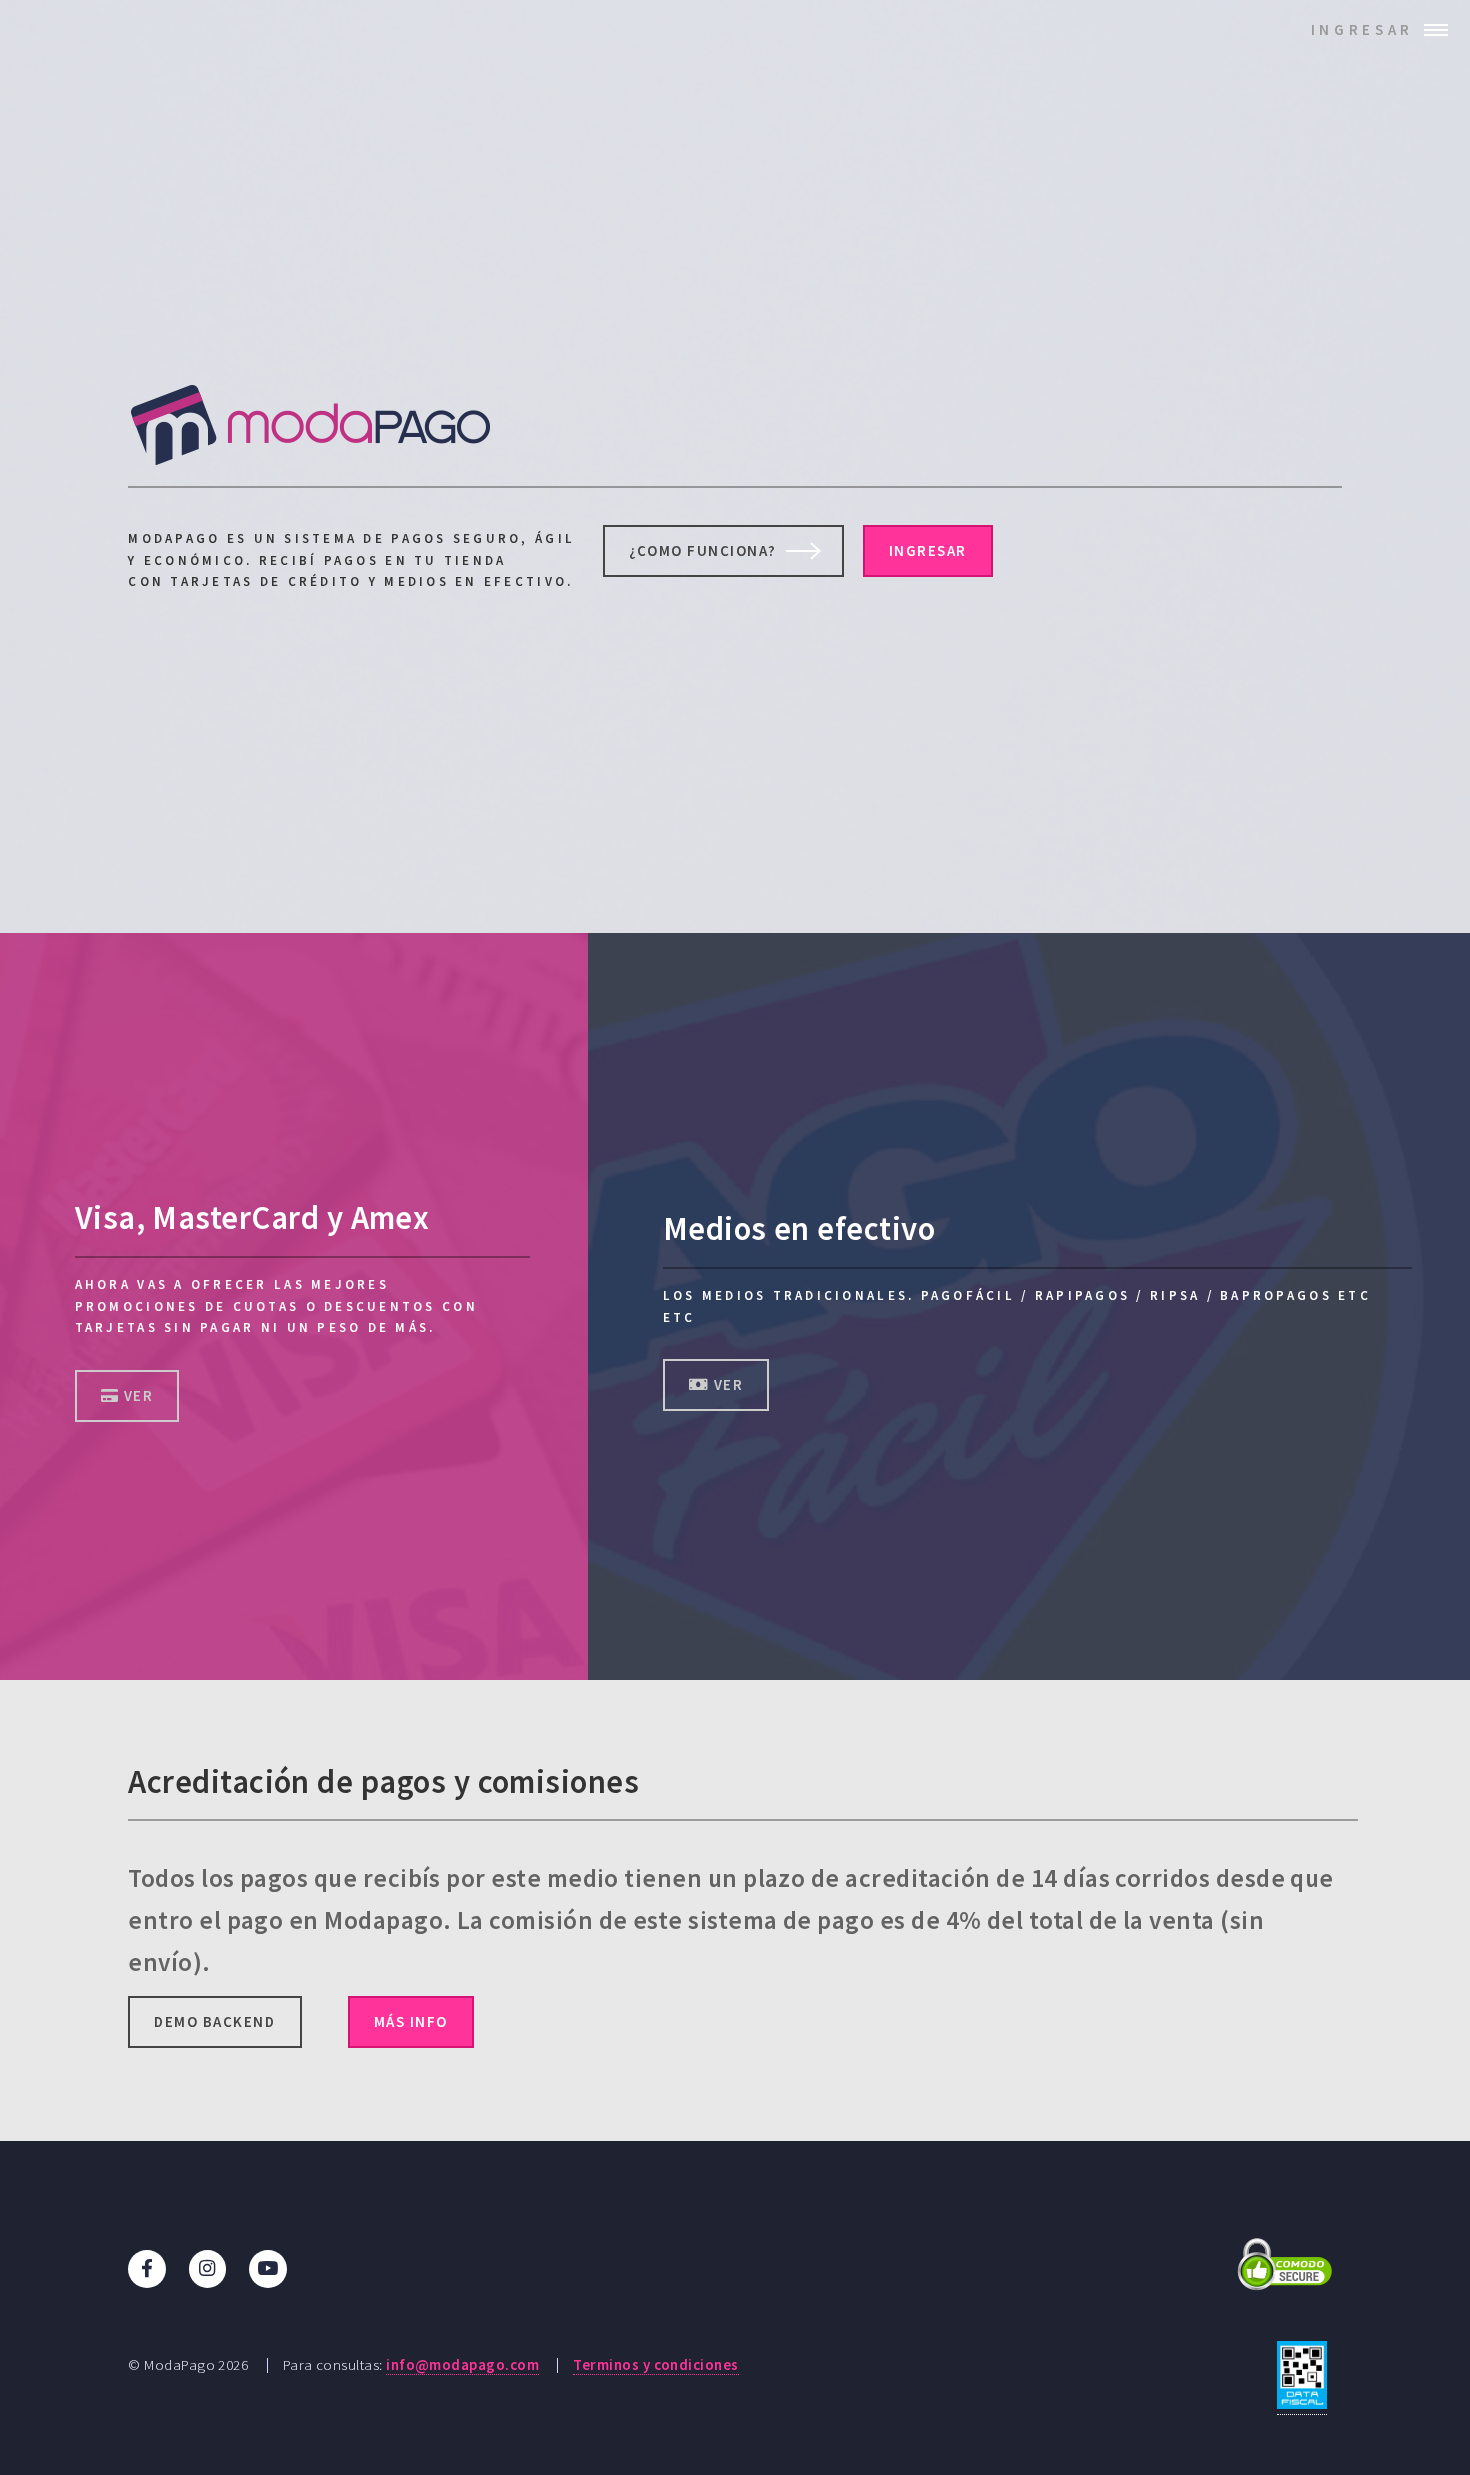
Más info (411, 2021)
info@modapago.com (462, 2364)
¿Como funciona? (703, 550)
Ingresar (1362, 29)
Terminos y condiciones (655, 2364)
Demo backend (214, 2021)
